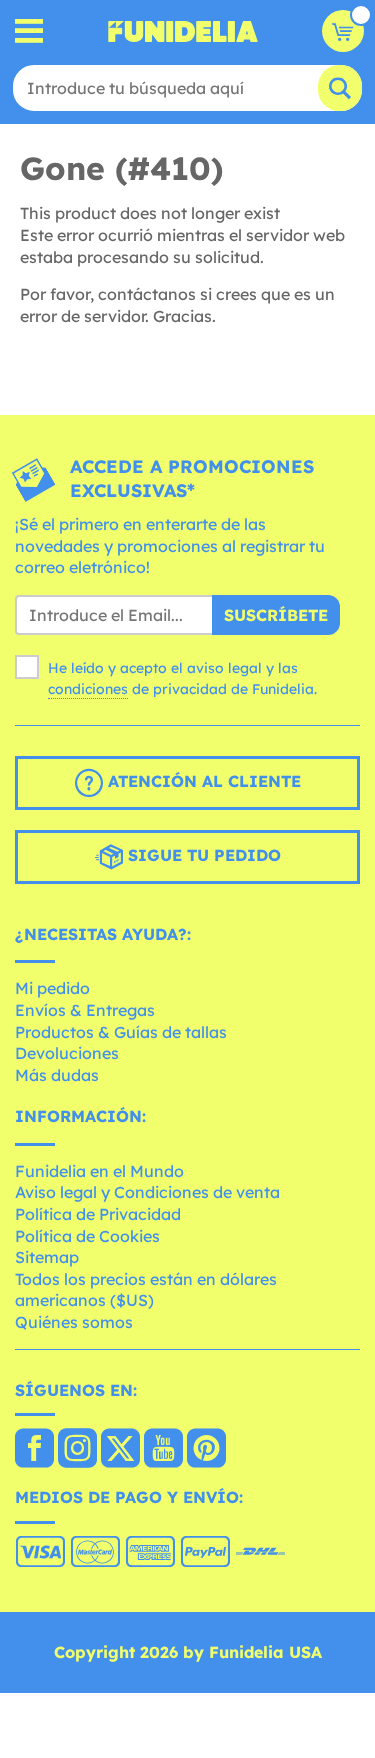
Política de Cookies (87, 1236)
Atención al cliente (202, 781)
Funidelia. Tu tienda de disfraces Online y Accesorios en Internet (183, 31)
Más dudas (57, 1075)
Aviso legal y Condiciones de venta (147, 1192)
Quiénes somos (74, 1322)
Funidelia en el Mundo (99, 1171)
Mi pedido (52, 988)
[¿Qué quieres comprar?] (29, 31)
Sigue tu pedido (202, 855)
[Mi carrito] (343, 31)
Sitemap (47, 1257)
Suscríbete (276, 615)
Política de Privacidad (98, 1214)
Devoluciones (67, 1053)
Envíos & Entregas (85, 1010)
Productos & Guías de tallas (121, 1032)
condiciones (88, 689)
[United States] (34, 1450)
